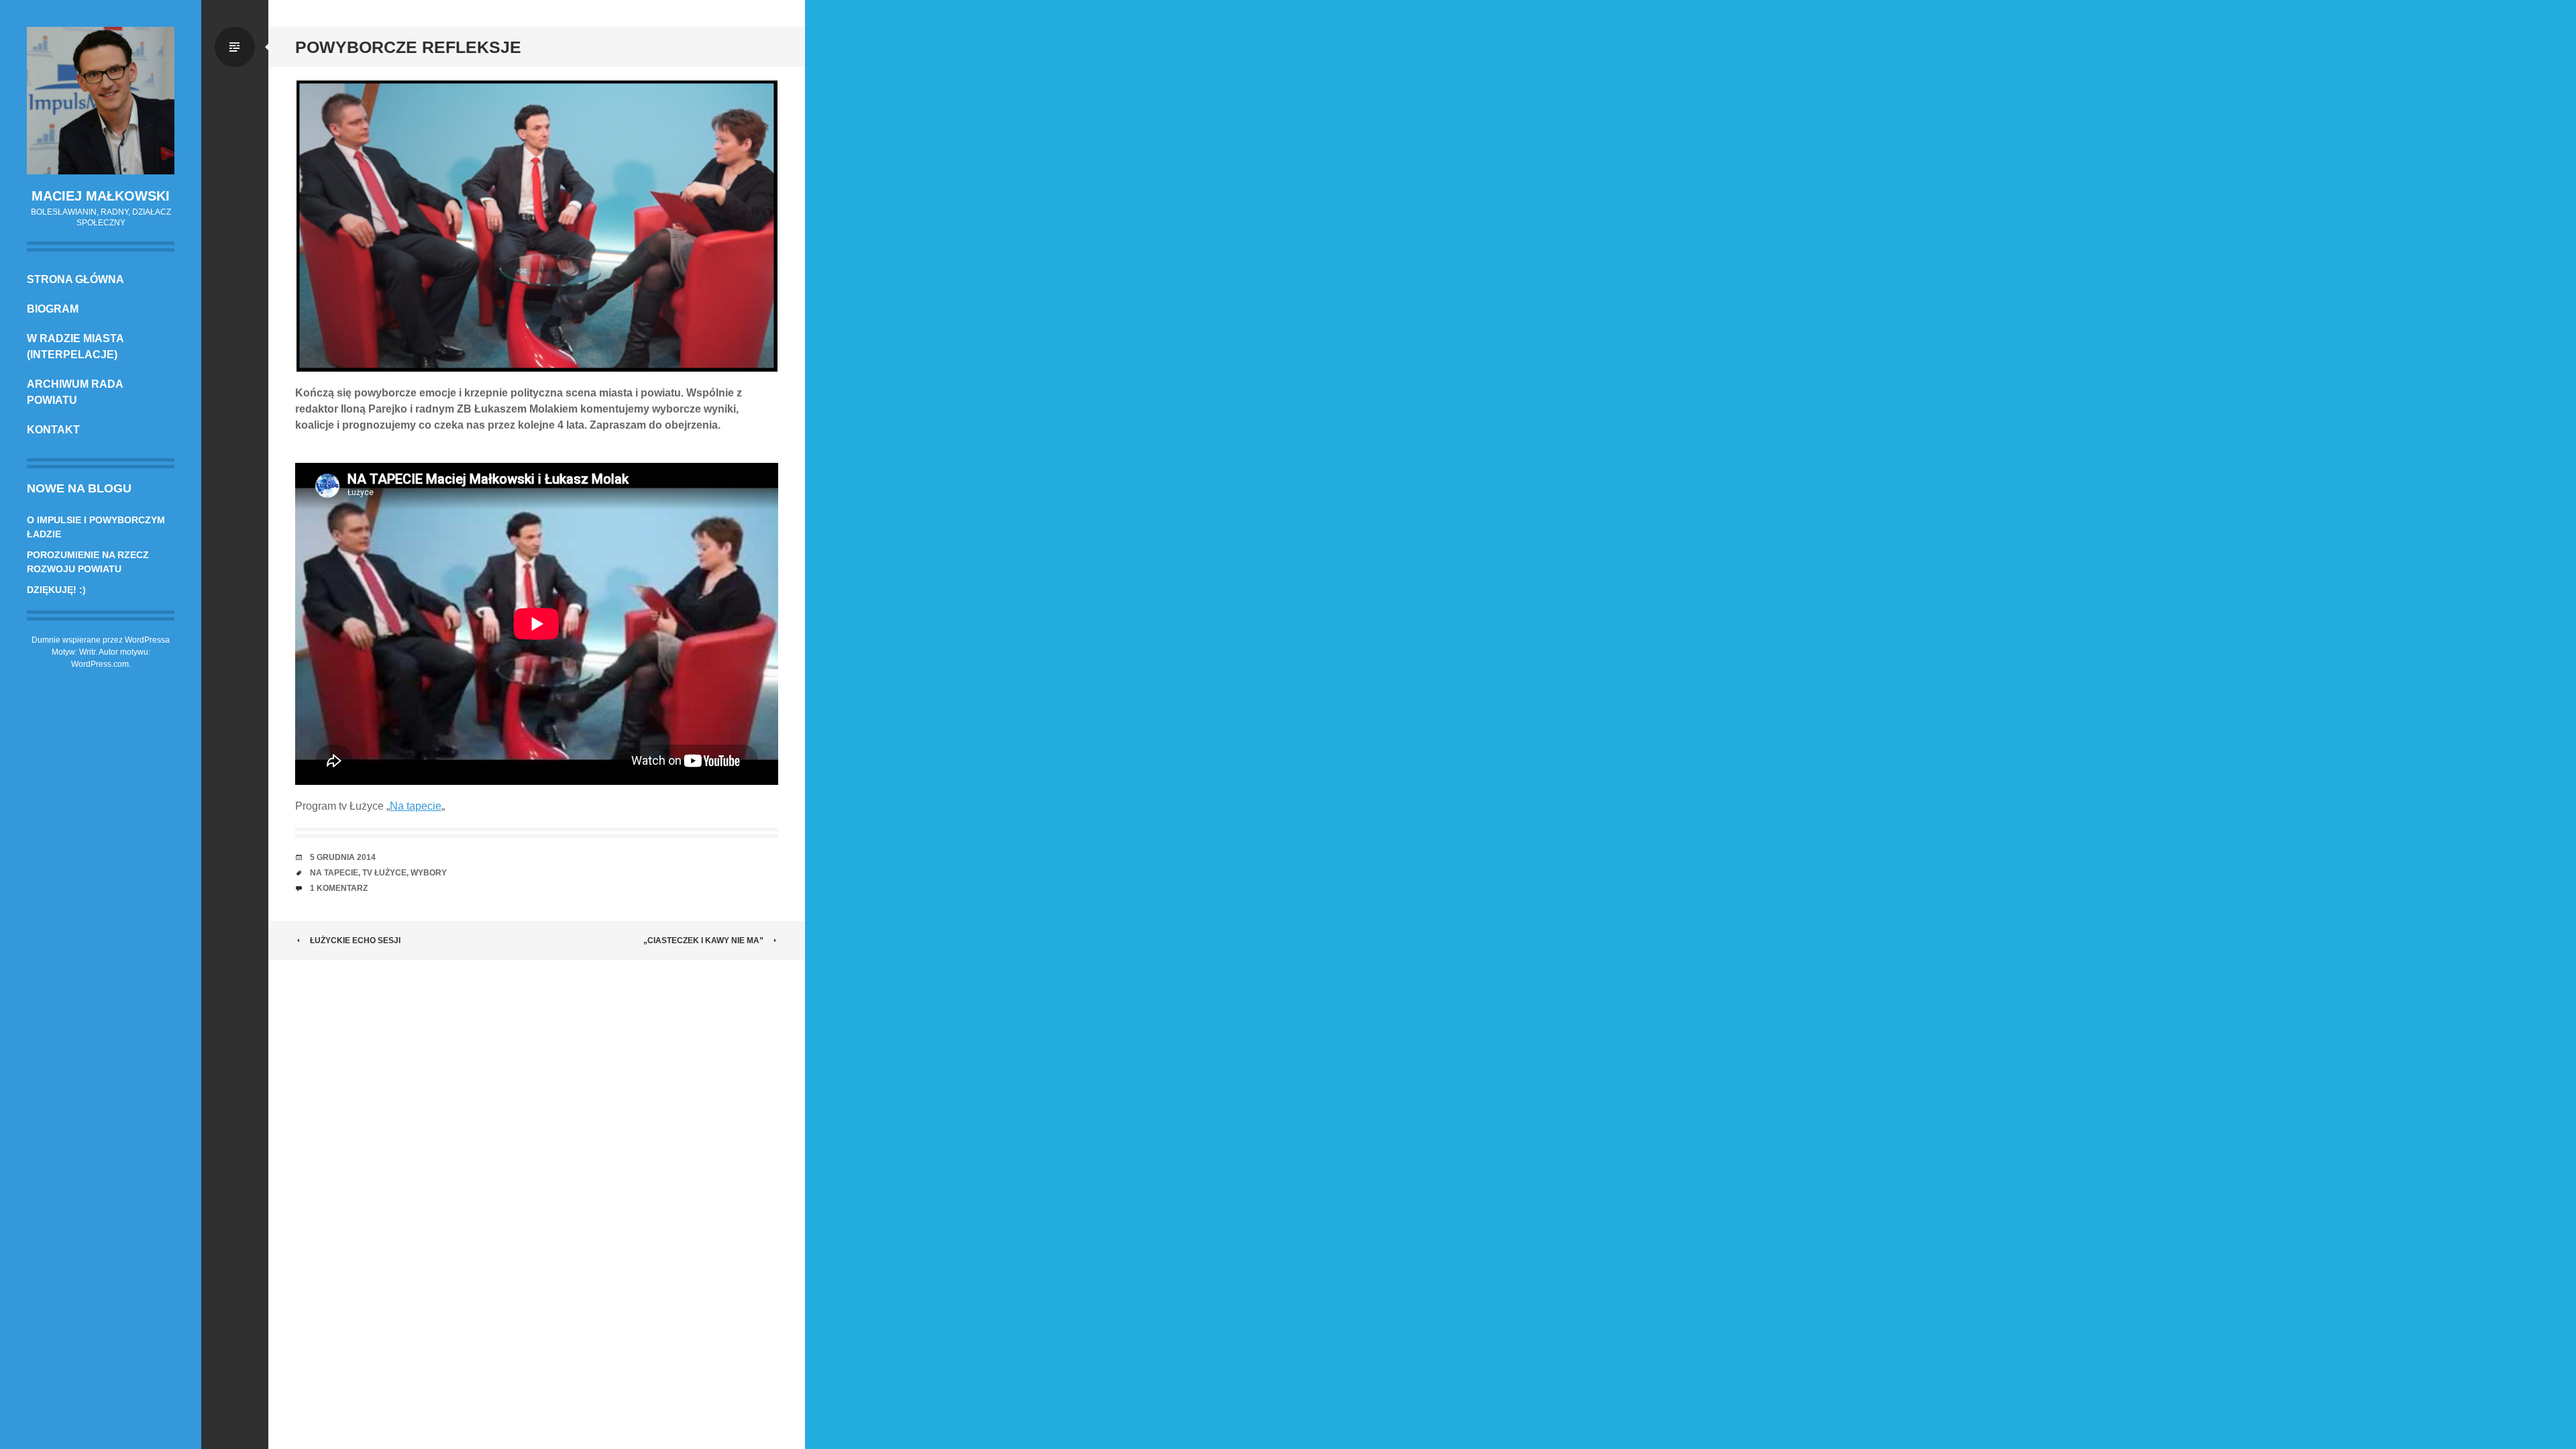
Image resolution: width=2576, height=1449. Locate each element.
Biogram (53, 309)
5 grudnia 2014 (343, 857)
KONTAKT (53, 430)
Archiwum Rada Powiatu (75, 392)
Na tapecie (416, 806)
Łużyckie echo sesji (355, 941)
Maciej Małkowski (101, 196)
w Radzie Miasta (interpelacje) (75, 346)
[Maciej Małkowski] (101, 101)
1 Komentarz (339, 888)
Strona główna (75, 279)
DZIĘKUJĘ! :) (56, 590)
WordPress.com (100, 664)
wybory (429, 873)
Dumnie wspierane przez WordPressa (101, 640)
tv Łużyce (384, 873)
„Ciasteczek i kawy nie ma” (703, 941)
